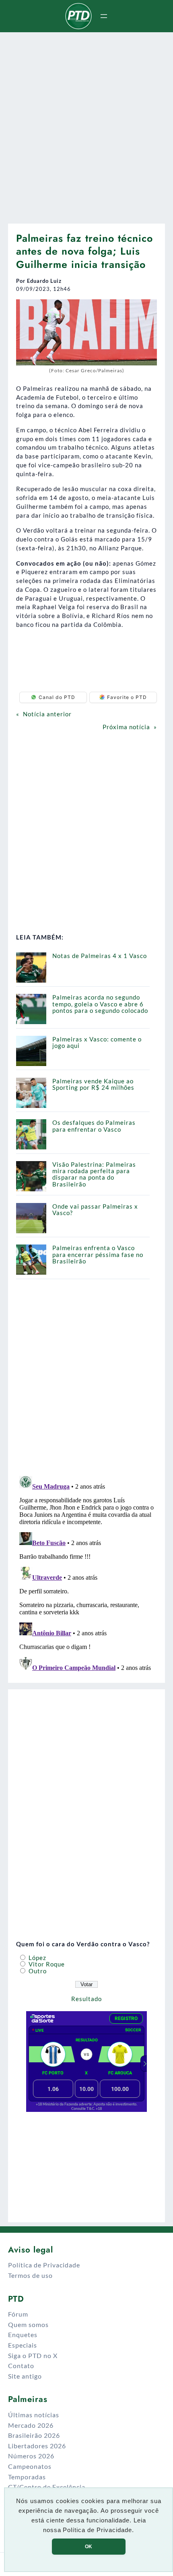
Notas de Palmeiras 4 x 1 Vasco (100, 956)
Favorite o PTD (127, 697)
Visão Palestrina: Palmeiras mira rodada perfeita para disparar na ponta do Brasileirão (94, 1174)
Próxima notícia (126, 727)
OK (89, 2547)
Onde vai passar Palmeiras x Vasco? (95, 1209)
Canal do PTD (57, 697)
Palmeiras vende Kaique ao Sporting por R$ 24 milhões (93, 1084)
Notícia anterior (47, 714)
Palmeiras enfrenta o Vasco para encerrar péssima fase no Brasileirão (98, 1254)
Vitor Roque (46, 1964)
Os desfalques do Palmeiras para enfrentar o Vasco (94, 1126)
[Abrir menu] (104, 16)
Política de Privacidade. (98, 2530)
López (37, 1958)
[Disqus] (86, 1573)
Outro (37, 1971)
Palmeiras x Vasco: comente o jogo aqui (97, 1042)
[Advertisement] (86, 125)
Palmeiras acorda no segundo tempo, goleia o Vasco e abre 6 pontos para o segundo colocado (100, 1004)
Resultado (86, 1999)
